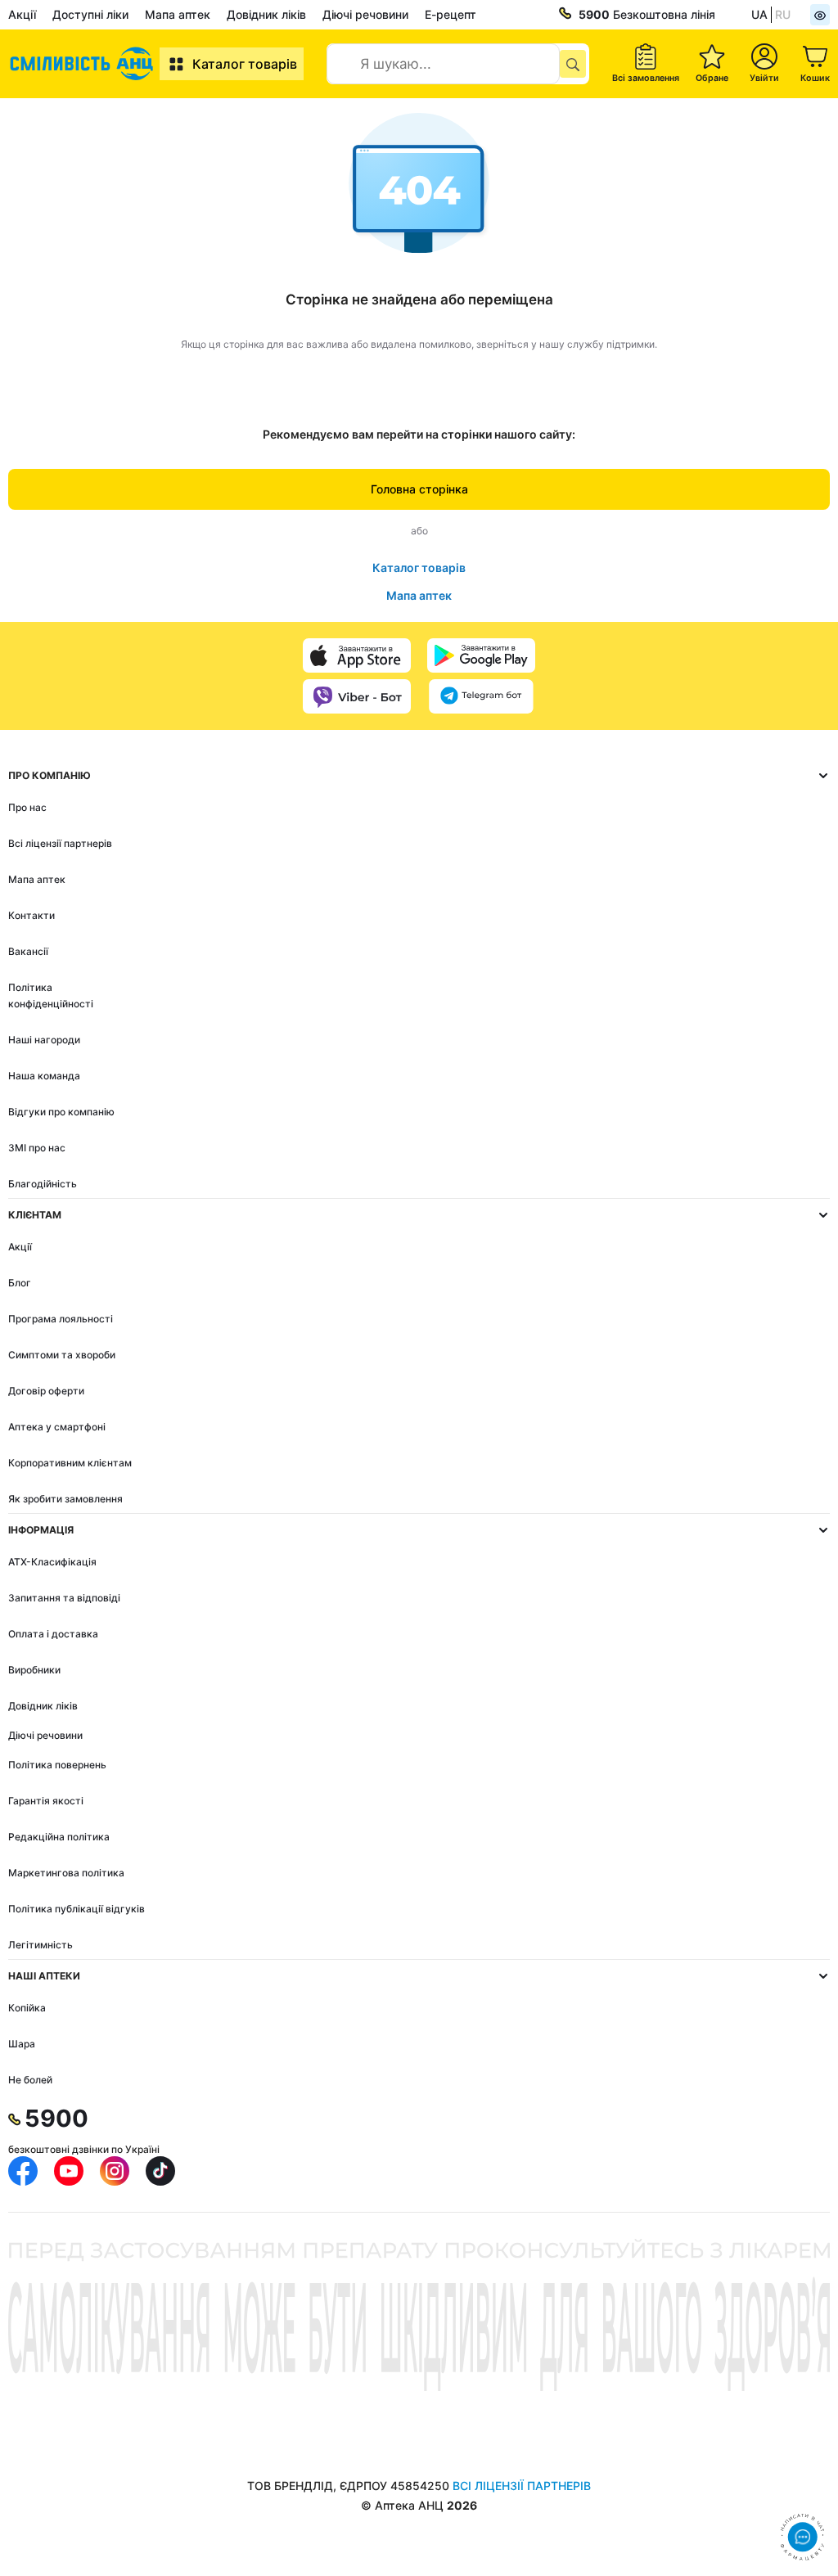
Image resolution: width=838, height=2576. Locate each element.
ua (759, 14)
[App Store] (357, 655)
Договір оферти (46, 1391)
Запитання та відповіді (64, 1598)
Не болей (30, 2080)
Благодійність (43, 1184)
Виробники (34, 1670)
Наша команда (44, 1076)
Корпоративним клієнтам (70, 1463)
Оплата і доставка (53, 1634)
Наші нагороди (44, 1040)
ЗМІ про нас (37, 1148)
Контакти (32, 915)
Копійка (27, 2008)
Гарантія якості (46, 1801)
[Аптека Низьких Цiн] (84, 64)
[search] (573, 64)
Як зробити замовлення (65, 1499)
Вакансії (28, 951)
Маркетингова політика (66, 1873)
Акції (22, 14)
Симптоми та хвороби (62, 1355)
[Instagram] (115, 2171)
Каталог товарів (245, 64)
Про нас (27, 807)
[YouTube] (69, 2171)
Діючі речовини (365, 14)
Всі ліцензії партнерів (60, 843)
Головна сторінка (419, 489)
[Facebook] (23, 2171)
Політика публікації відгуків (77, 1909)
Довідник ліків (266, 14)
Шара (22, 2044)
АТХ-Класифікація (52, 1562)
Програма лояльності (61, 1319)
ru (783, 14)
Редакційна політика (59, 1837)
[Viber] (357, 696)
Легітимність (41, 1945)
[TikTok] (160, 2171)
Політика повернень (57, 1765)
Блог (20, 1283)
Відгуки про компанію (61, 1112)
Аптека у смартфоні (57, 1427)
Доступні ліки (90, 14)
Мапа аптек (178, 14)
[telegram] (481, 696)
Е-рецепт (451, 14)
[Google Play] (481, 655)
